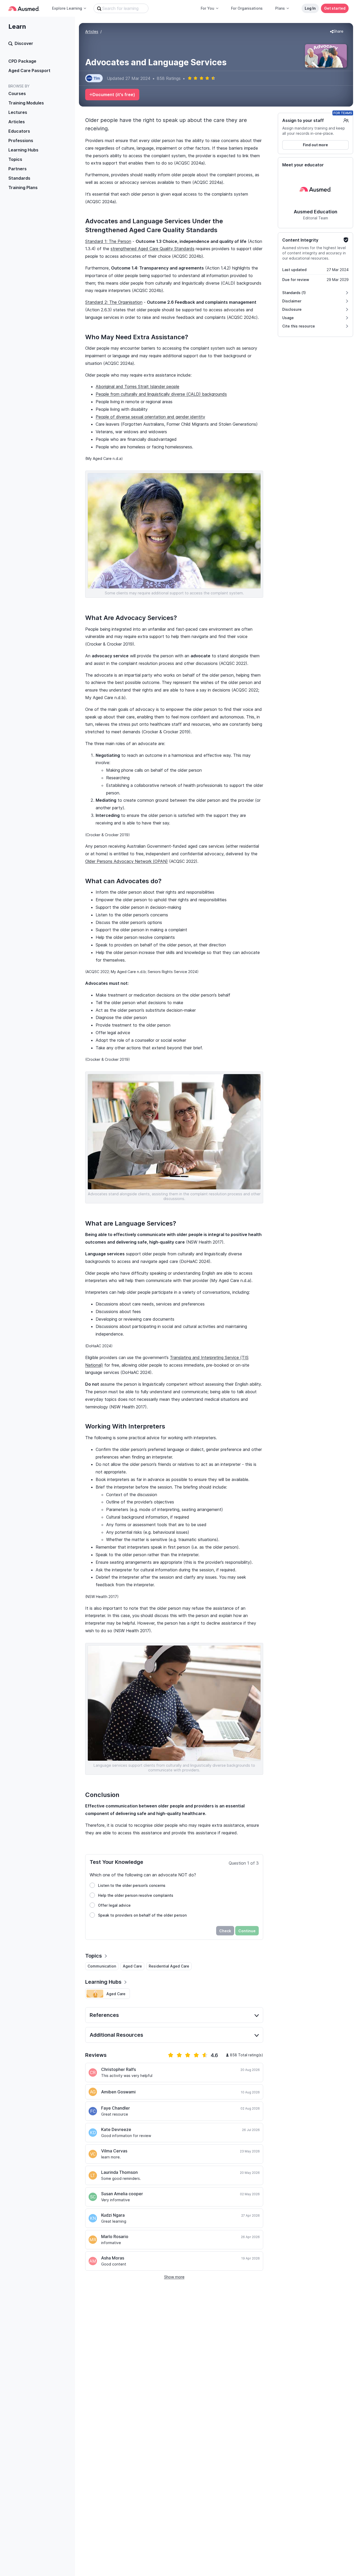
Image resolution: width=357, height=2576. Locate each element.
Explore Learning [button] (67, 8)
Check (225, 1931)
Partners (18, 169)
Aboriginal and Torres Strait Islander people (137, 387)
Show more (174, 2277)
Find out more (315, 145)
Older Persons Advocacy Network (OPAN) (126, 861)
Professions (21, 140)
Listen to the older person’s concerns (132, 1885)
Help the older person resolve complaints (136, 1895)
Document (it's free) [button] (114, 95)
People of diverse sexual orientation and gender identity (150, 417)
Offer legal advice (114, 1905)
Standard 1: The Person (108, 241)
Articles (17, 122)
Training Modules (26, 103)
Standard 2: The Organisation (114, 302)
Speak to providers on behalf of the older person (142, 1915)
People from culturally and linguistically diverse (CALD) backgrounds (161, 394)
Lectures (18, 112)
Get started (335, 8)
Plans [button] (280, 8)
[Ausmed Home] (24, 8)
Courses (17, 93)
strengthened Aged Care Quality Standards (152, 249)
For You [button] (208, 8)
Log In (310, 8)
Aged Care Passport (29, 71)
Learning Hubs (23, 150)
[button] (337, 32)
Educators (19, 131)
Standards (19, 178)
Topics (15, 159)
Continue (247, 1931)
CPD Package (22, 61)
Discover (24, 43)
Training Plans (23, 188)
